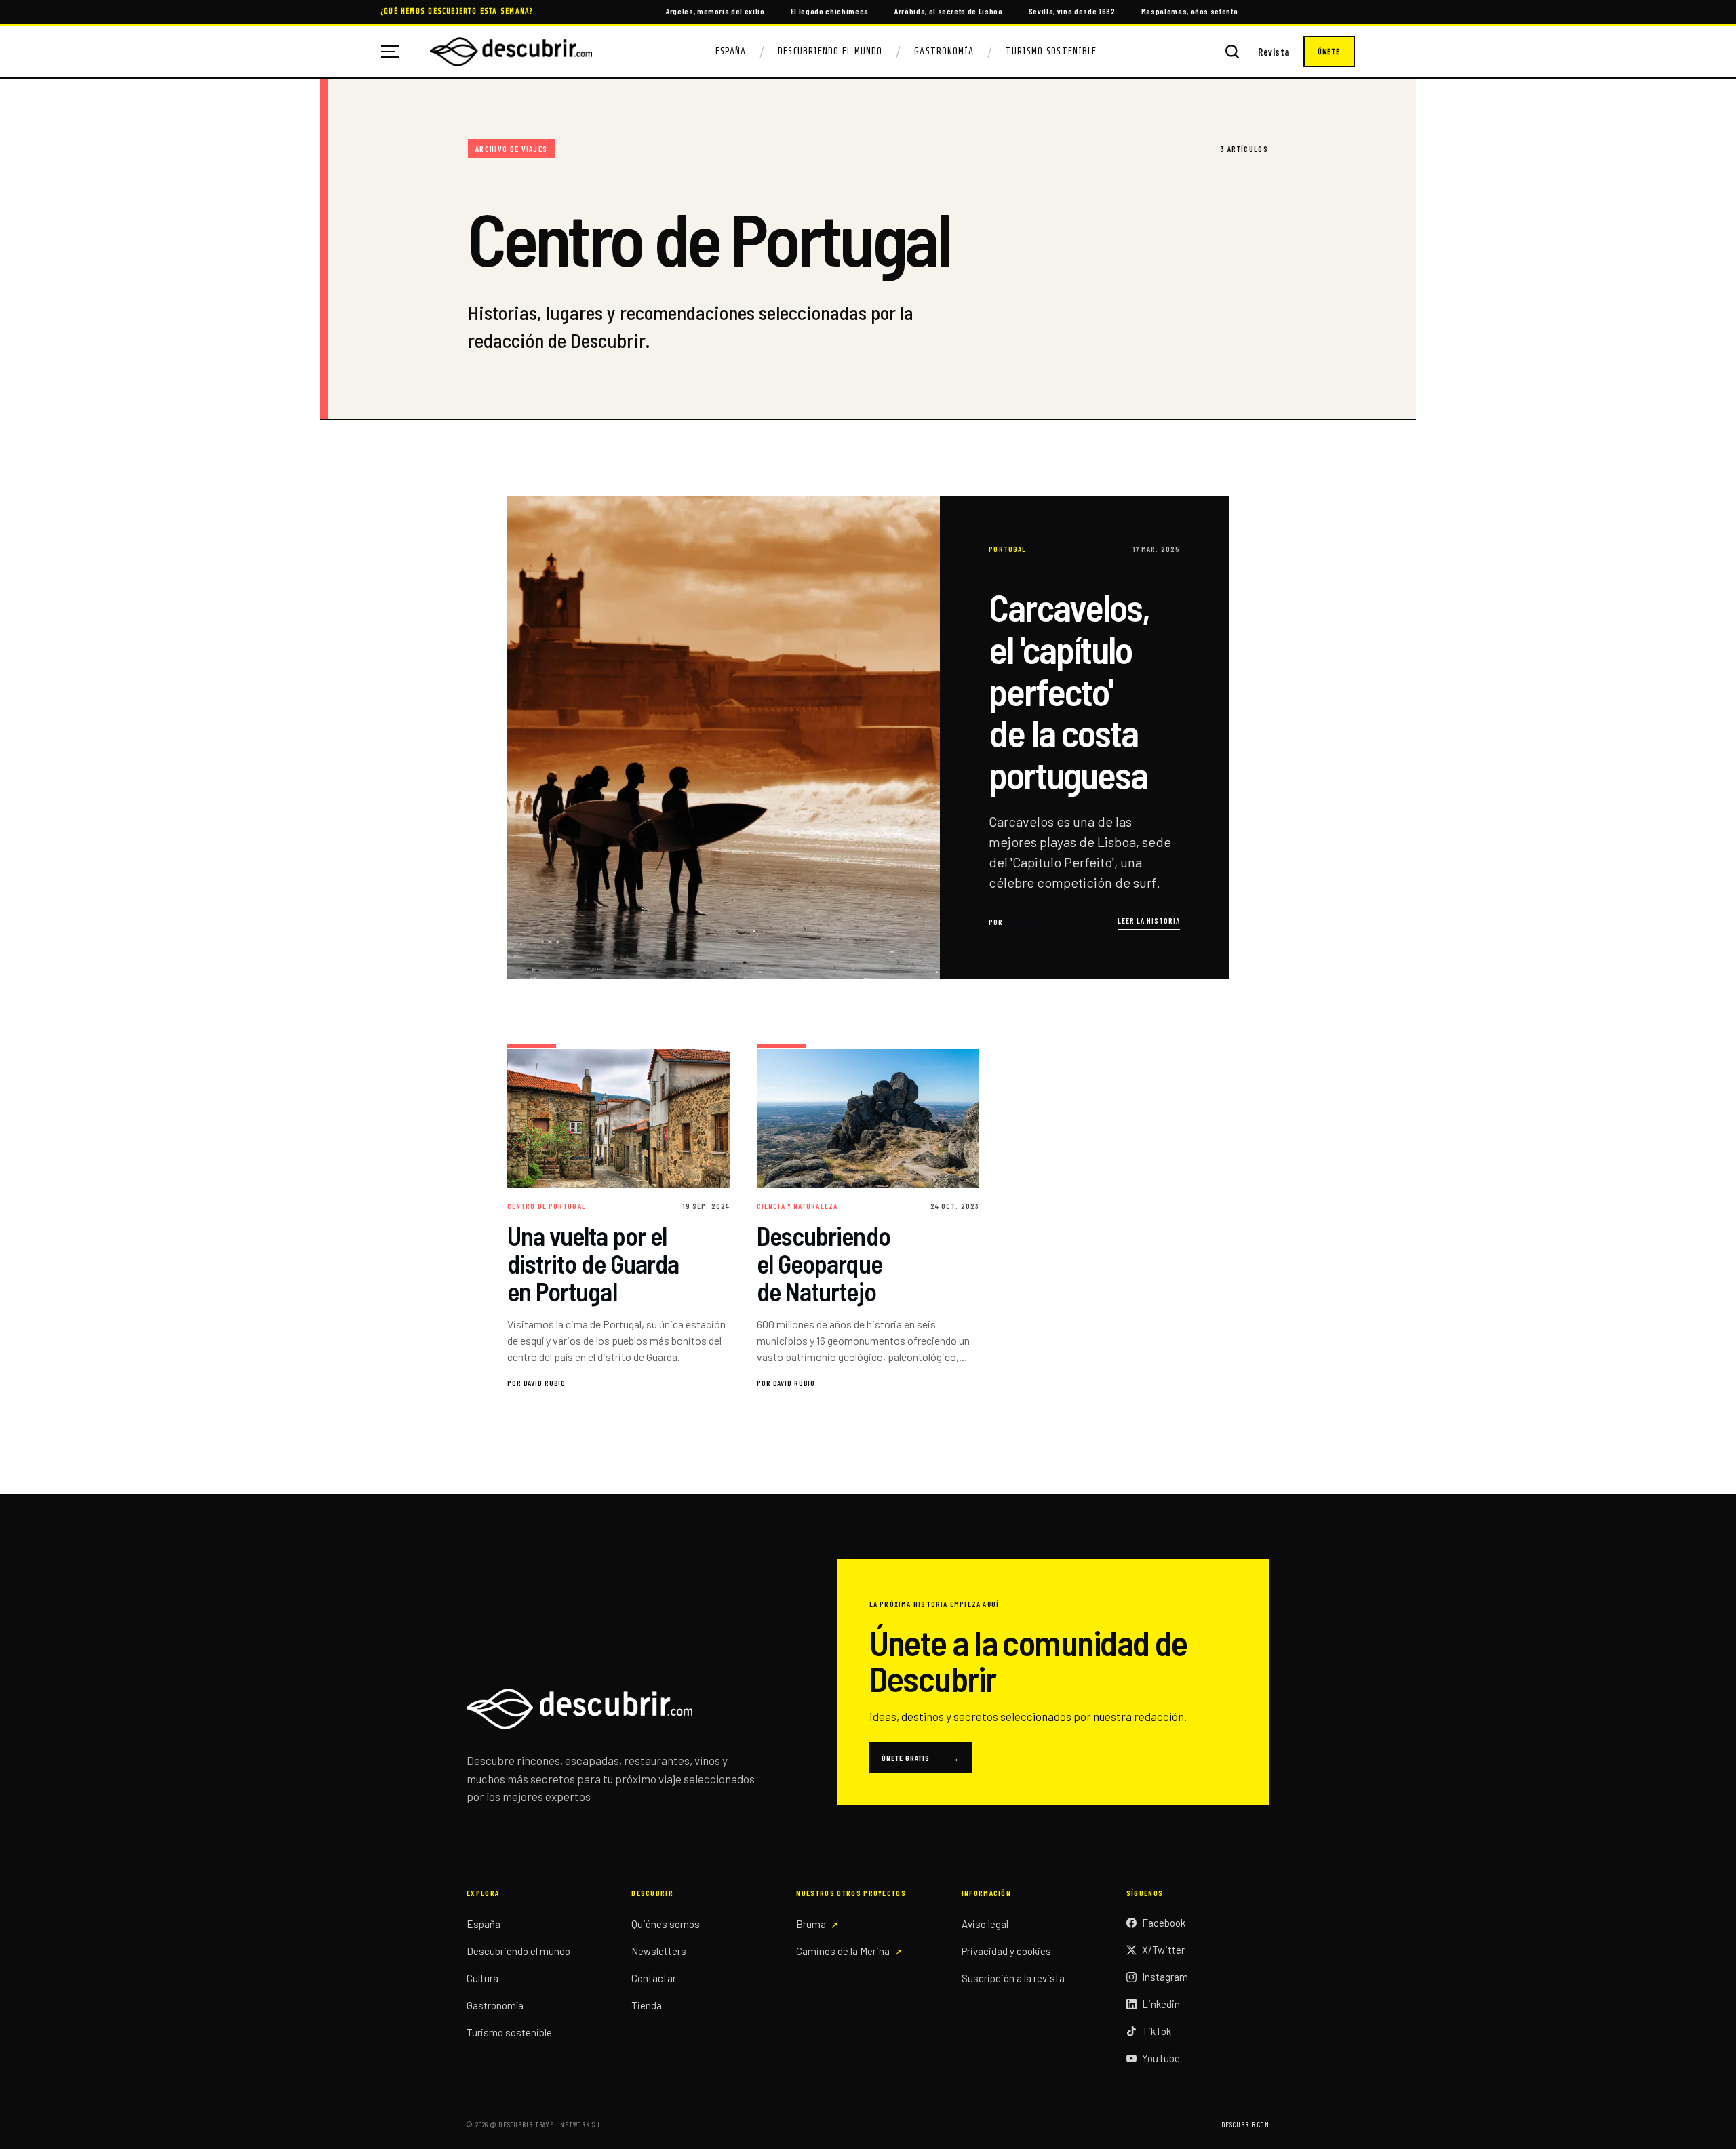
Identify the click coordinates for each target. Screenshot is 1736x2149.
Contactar (654, 1978)
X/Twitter (1163, 1950)
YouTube (1161, 2058)
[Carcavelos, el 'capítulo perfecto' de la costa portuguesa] (868, 737)
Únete (1329, 52)
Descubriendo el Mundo (830, 51)
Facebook (1164, 1923)
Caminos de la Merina (843, 1951)
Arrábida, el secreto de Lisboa (949, 11)
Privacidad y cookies (1006, 1951)
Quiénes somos (666, 1924)
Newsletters (659, 1951)
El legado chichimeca (830, 11)
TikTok (1157, 2031)
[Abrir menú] (395, 52)
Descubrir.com (1245, 2124)
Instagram (1165, 1977)
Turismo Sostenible (1051, 51)
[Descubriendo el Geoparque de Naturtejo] (868, 1218)
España (731, 51)
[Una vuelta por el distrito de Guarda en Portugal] (618, 1218)
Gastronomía (944, 51)
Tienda (647, 2005)
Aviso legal (985, 1924)
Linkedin (1161, 2004)
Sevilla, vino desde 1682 (1072, 11)
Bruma (811, 1924)
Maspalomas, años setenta (1190, 11)
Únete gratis (921, 1758)
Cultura (482, 1978)
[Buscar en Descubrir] (1232, 52)
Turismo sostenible (509, 2032)
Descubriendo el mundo (518, 1951)
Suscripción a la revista (1013, 1978)
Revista (1274, 52)
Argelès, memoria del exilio (715, 11)
